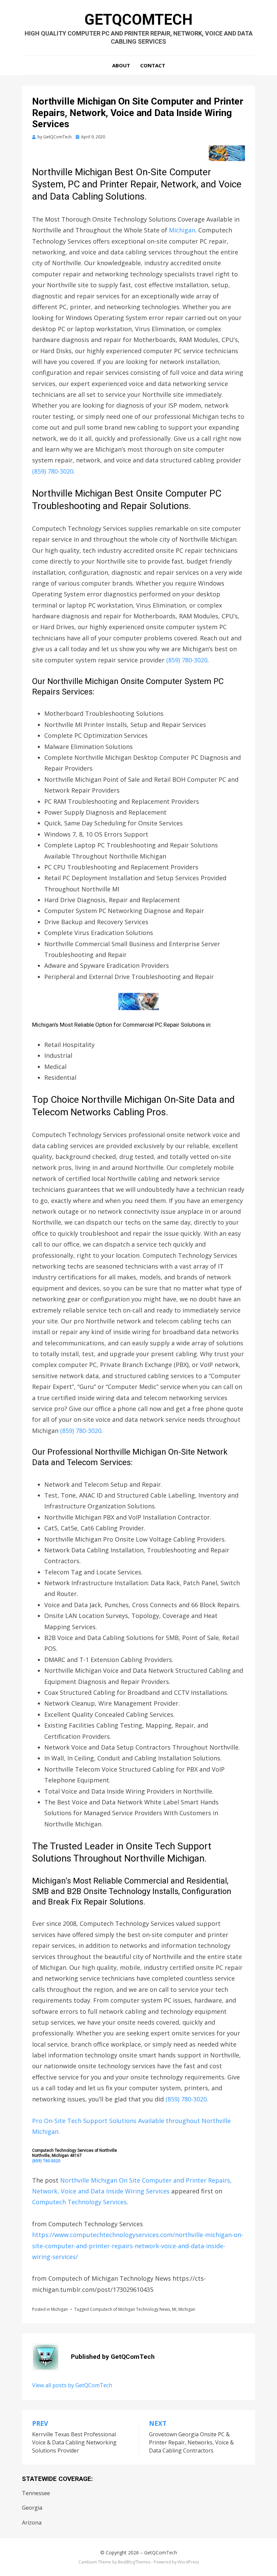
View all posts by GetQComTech (72, 2385)
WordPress (188, 2562)
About (121, 65)
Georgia (32, 2508)
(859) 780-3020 (53, 471)
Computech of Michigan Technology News (130, 2309)
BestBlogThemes (134, 2562)
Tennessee (36, 2493)
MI (174, 2309)
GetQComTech (138, 20)
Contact (153, 65)
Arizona (32, 2523)
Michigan (182, 230)
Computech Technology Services (79, 2202)
